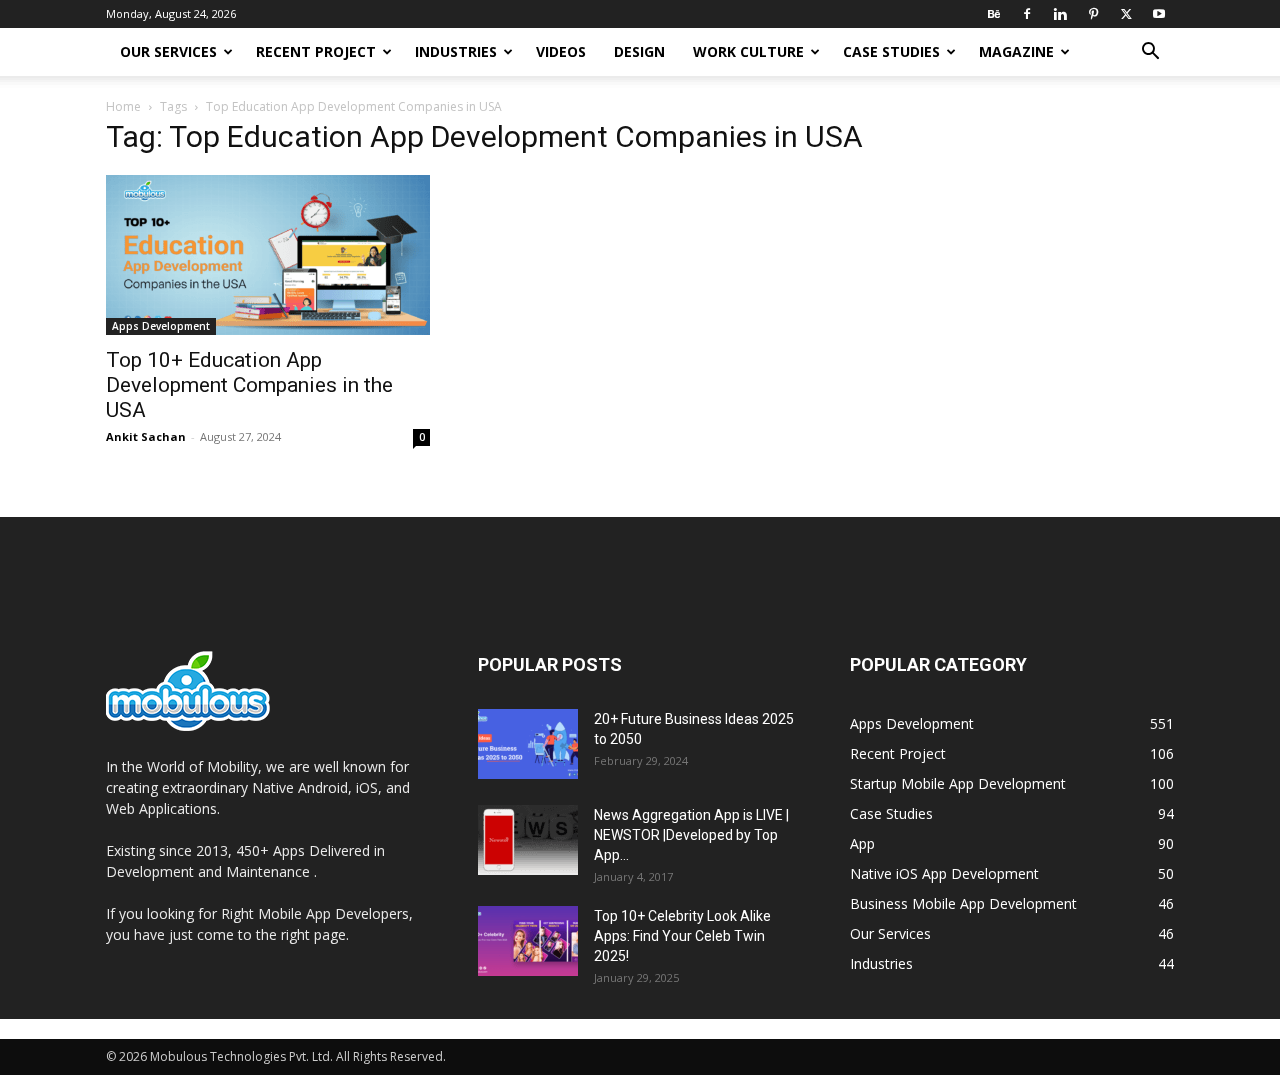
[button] (1150, 53)
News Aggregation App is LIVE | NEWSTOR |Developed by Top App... (691, 835)
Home (123, 106)
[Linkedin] (1060, 14)
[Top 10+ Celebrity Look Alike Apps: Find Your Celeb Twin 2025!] (528, 941)
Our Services (168, 51)
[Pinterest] (1093, 14)
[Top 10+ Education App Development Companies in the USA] (268, 255)
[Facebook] (1027, 14)
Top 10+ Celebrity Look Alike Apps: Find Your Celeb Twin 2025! (682, 936)
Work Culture (748, 51)
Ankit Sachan (146, 436)
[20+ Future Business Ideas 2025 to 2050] (528, 744)
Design (639, 51)
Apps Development (161, 326)
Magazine (1016, 51)
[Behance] (994, 14)
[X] (1126, 14)
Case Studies (891, 51)
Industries (456, 51)
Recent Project (316, 51)
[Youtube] (1159, 14)
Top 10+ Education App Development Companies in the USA (249, 385)
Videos (561, 51)
